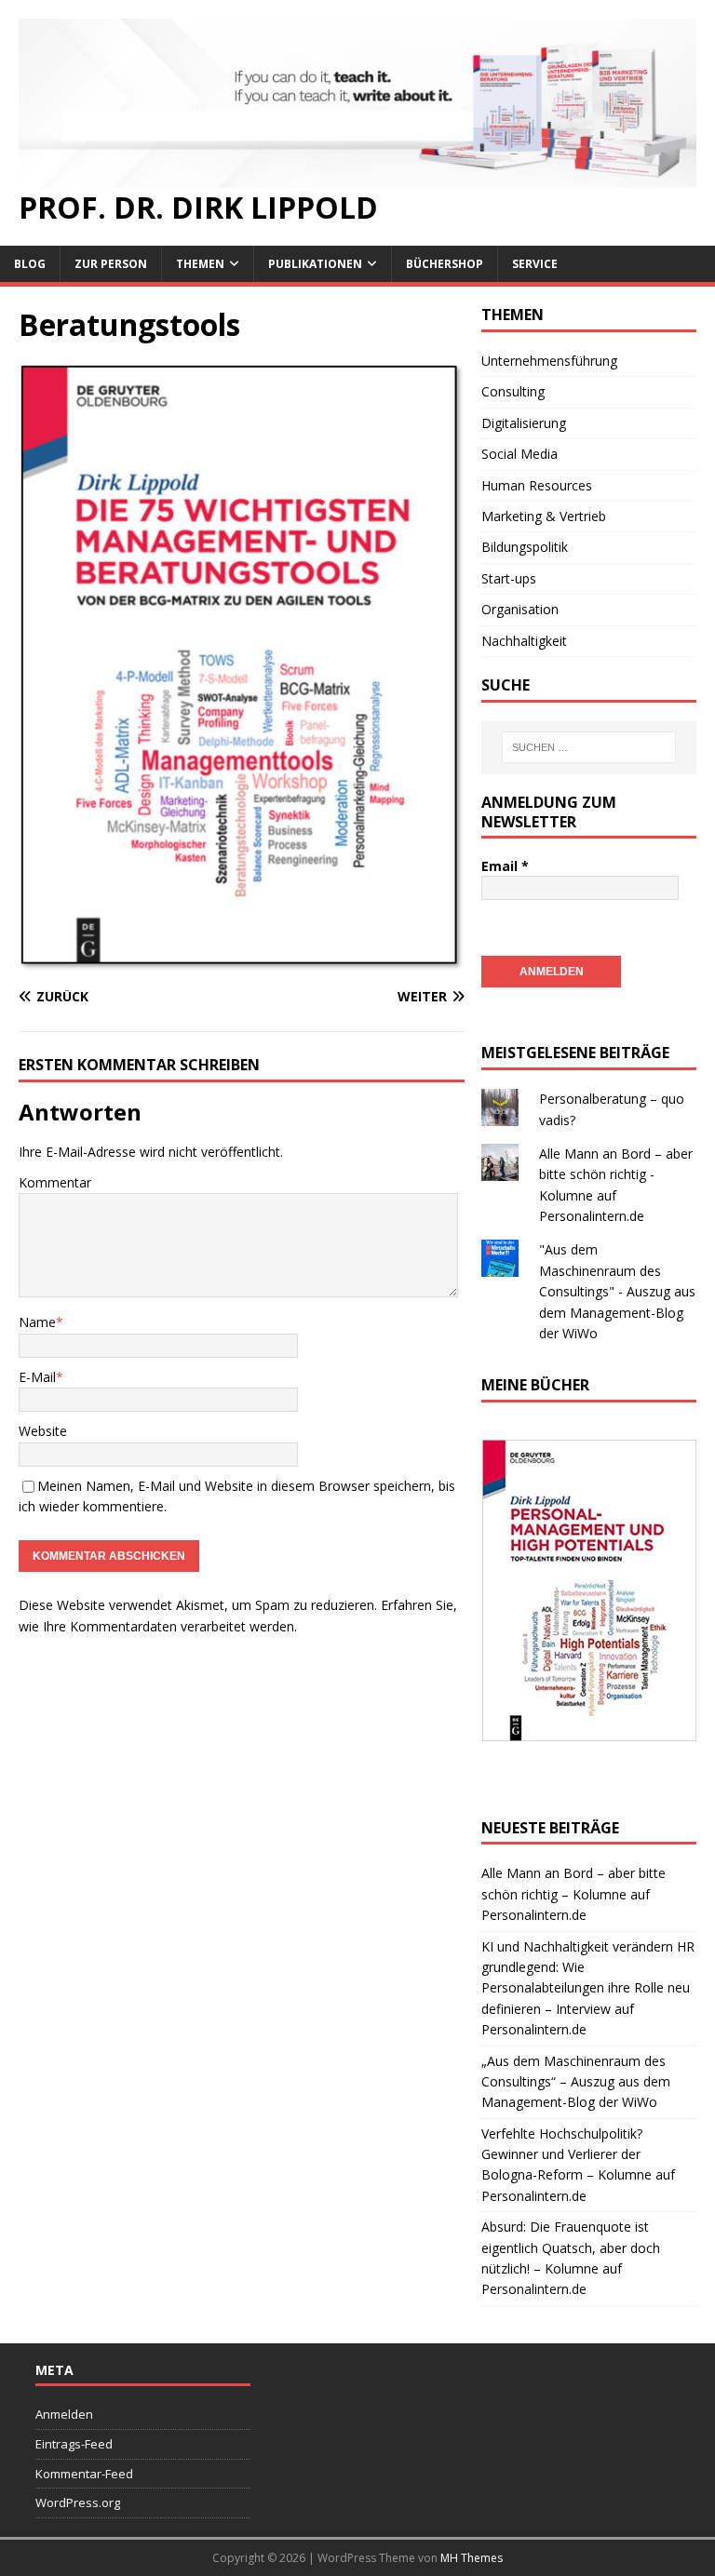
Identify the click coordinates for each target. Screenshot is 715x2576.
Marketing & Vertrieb (544, 516)
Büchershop (445, 264)
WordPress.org (78, 2502)
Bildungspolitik (525, 547)
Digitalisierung (524, 423)
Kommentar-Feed (84, 2474)
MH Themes (472, 2558)
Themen (200, 264)
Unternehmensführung (549, 361)
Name (37, 1322)
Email (505, 866)
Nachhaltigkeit (524, 641)
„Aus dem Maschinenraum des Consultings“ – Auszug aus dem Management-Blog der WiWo (576, 2082)
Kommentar (55, 1182)
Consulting (513, 391)
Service (535, 264)
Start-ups (509, 578)
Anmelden (64, 2414)
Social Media (519, 454)
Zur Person (111, 264)
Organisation (520, 609)
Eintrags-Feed (74, 2444)
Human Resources (537, 485)
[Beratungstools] (242, 961)
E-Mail (37, 1377)
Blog (30, 264)
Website (43, 1431)
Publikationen (315, 264)
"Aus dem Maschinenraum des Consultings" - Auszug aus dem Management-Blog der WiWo (617, 1291)
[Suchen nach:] (589, 747)
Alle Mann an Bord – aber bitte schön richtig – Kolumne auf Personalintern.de (573, 1894)
